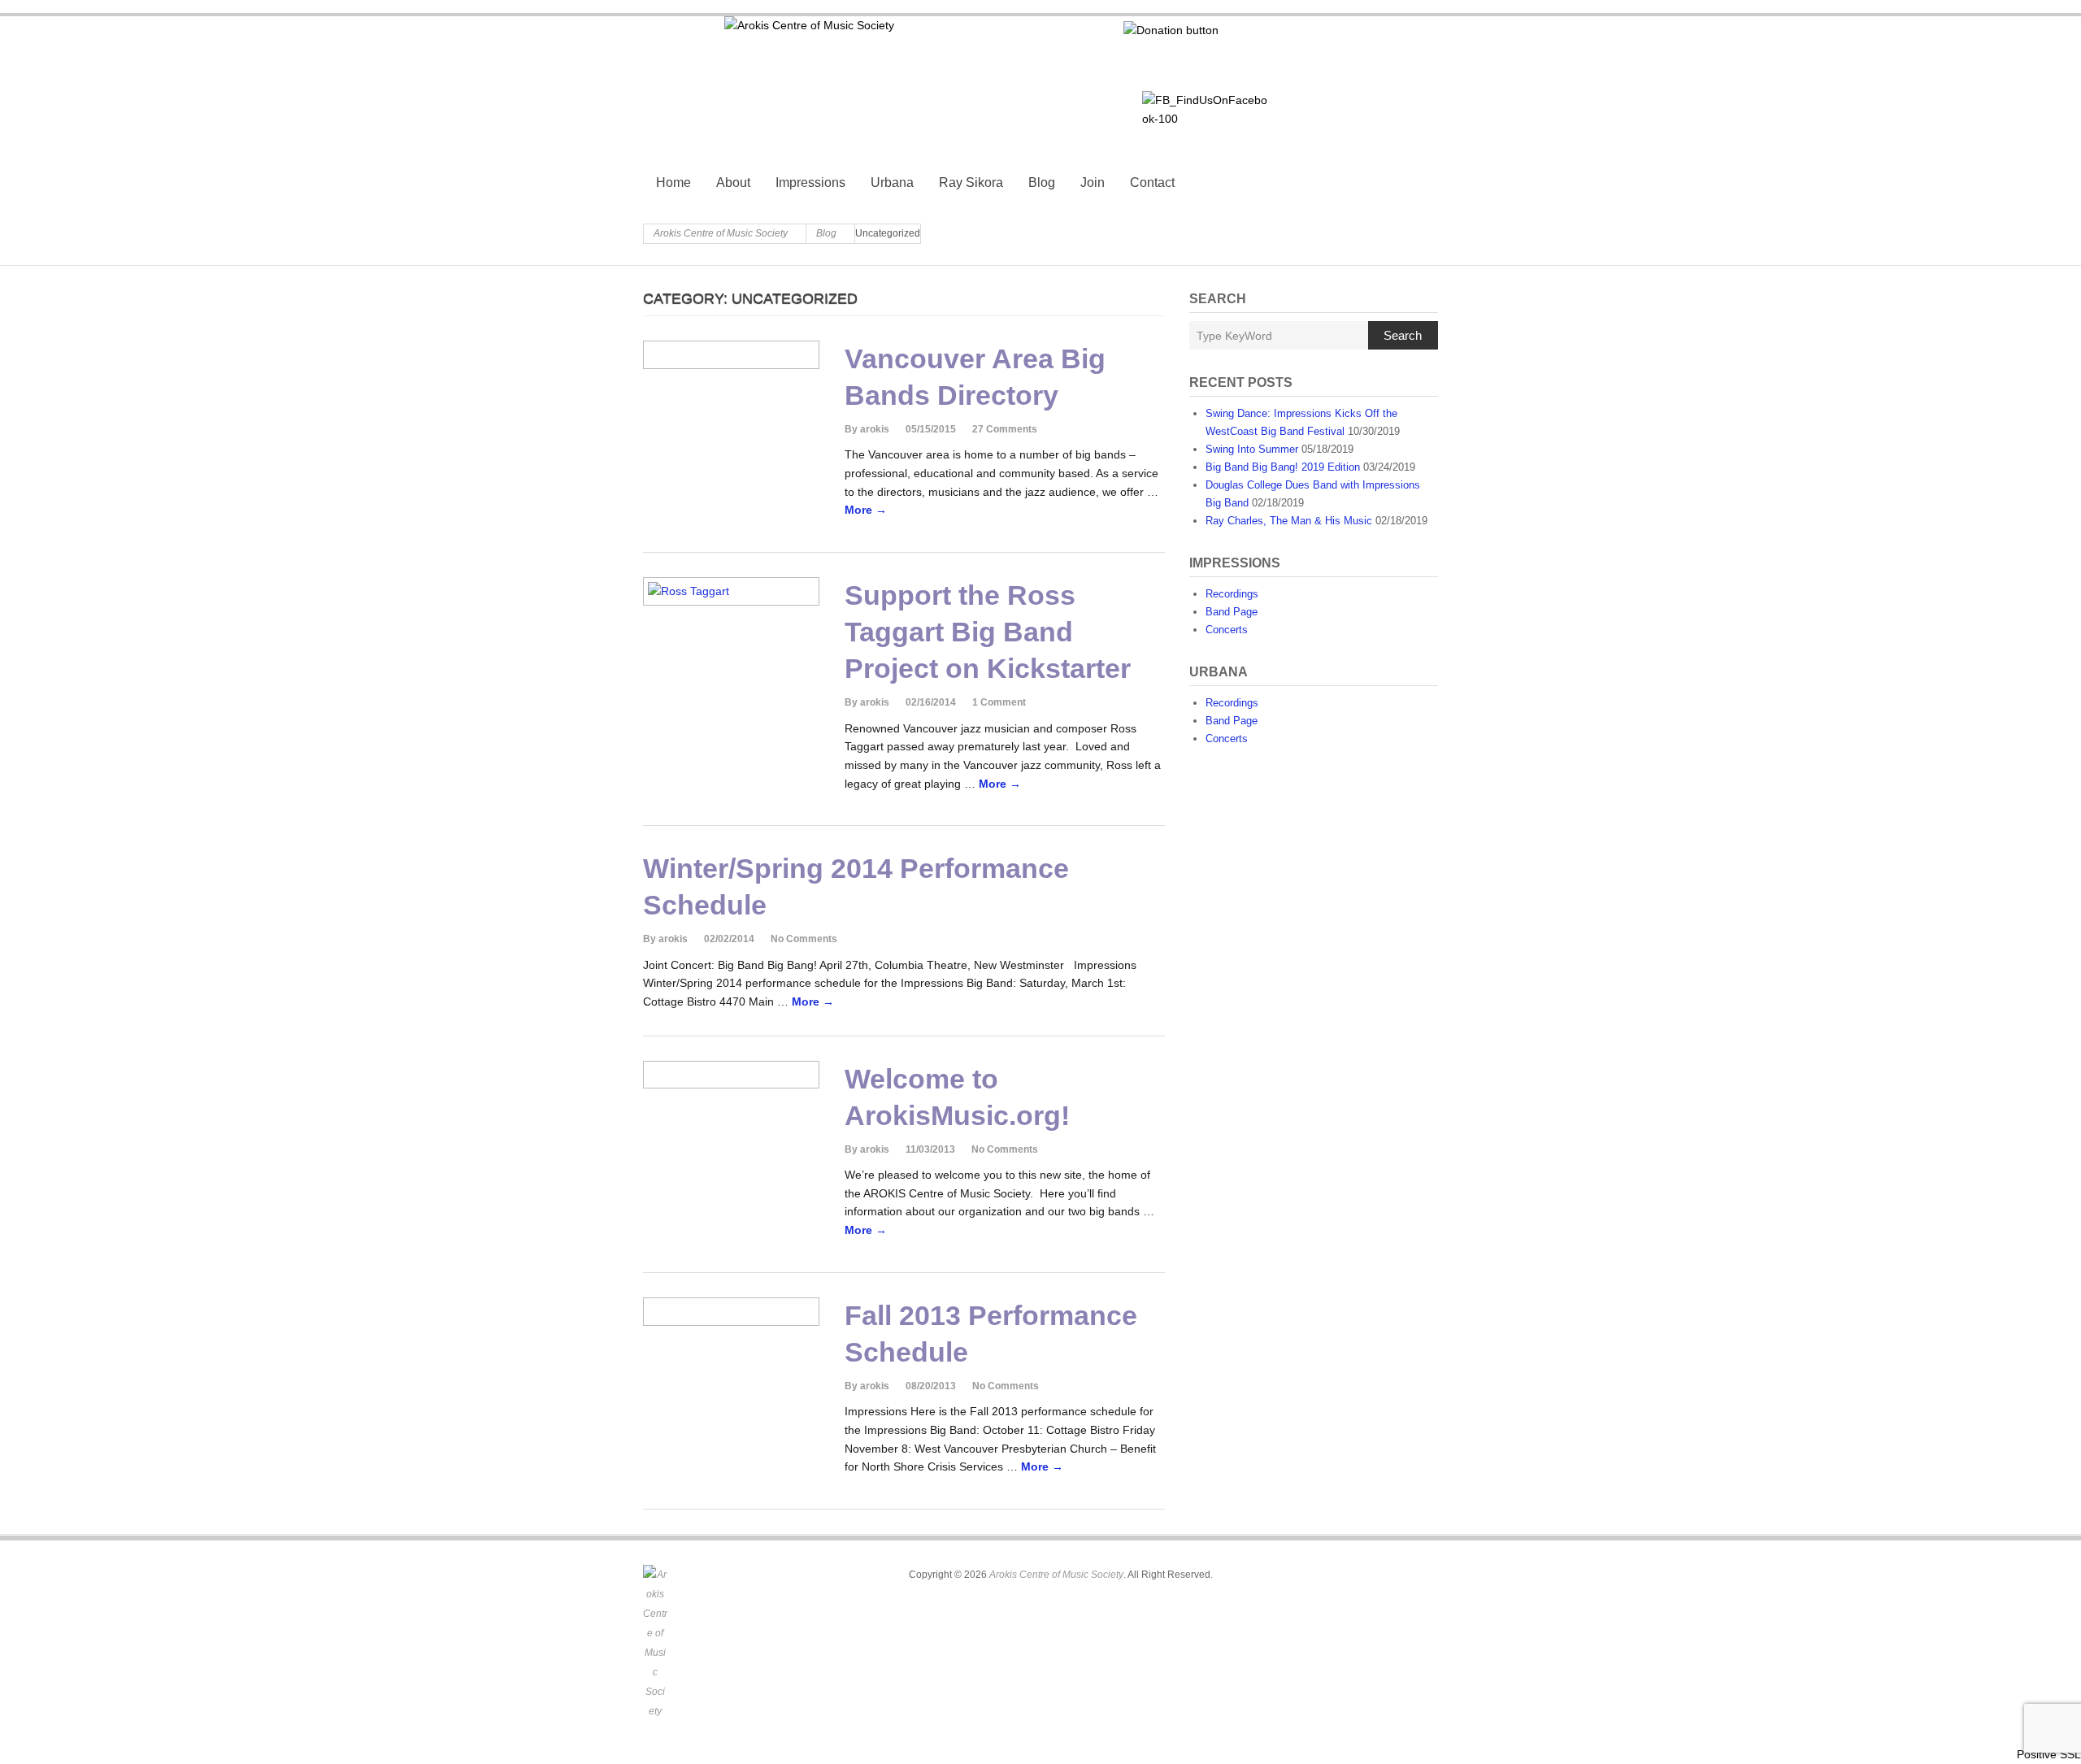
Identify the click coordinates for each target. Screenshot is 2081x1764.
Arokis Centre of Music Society (721, 233)
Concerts (1227, 630)
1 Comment (999, 702)
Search (1403, 335)
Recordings (1232, 594)
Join (1093, 182)
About (733, 182)
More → (866, 510)
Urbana (892, 182)
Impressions (810, 182)
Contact (1152, 182)
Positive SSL (2049, 1754)
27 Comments (1005, 429)
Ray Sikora (971, 182)
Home (673, 182)
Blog (1042, 182)
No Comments (804, 939)
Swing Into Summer (1252, 449)
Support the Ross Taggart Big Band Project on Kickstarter (988, 632)
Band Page (1232, 612)
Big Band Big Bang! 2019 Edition (1283, 467)
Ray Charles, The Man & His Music (1289, 521)
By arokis (867, 429)
